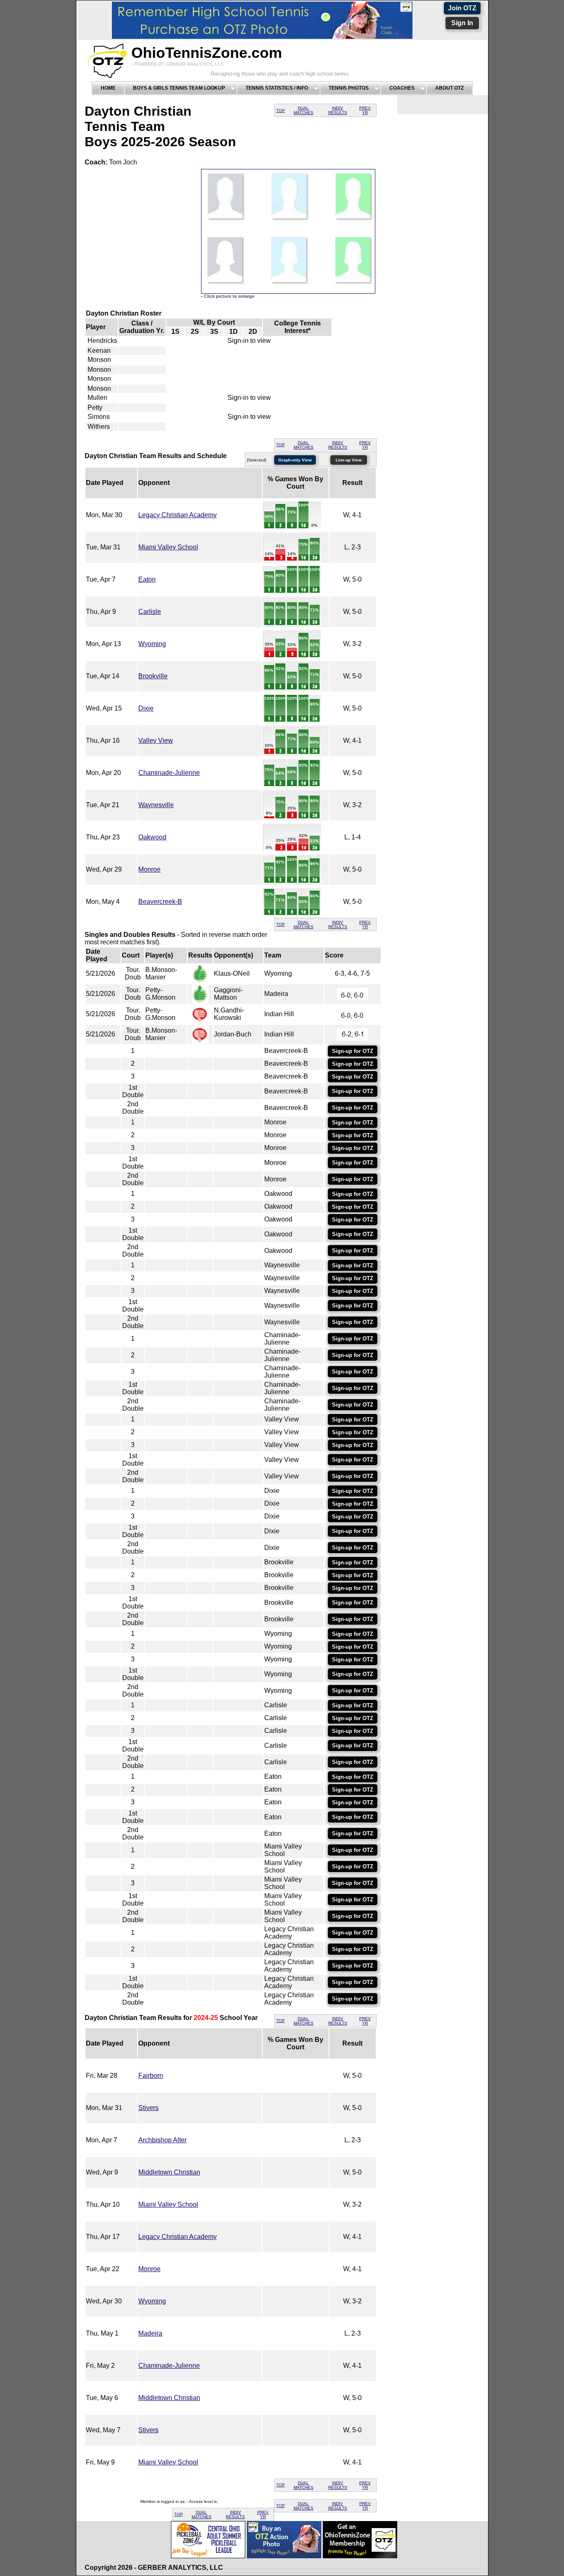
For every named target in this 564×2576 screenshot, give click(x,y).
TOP (281, 111)
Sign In (462, 23)
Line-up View (349, 460)
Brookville (153, 676)
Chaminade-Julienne (169, 773)
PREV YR (365, 110)
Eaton (147, 579)
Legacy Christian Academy (178, 515)
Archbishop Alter (162, 2140)
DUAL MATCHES (303, 110)
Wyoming (152, 644)
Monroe (149, 869)
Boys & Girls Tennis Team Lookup (179, 88)
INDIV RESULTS (338, 110)
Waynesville (156, 805)
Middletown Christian (169, 2172)
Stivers (148, 2108)
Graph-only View (295, 460)
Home (108, 88)
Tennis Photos (349, 88)
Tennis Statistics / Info (277, 88)
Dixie (146, 708)
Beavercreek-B (160, 902)
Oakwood (152, 837)
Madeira (150, 2333)
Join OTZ (462, 8)
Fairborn (151, 2076)
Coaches (402, 88)
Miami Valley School (168, 547)
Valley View (156, 740)
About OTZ (449, 88)
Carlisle (150, 612)
